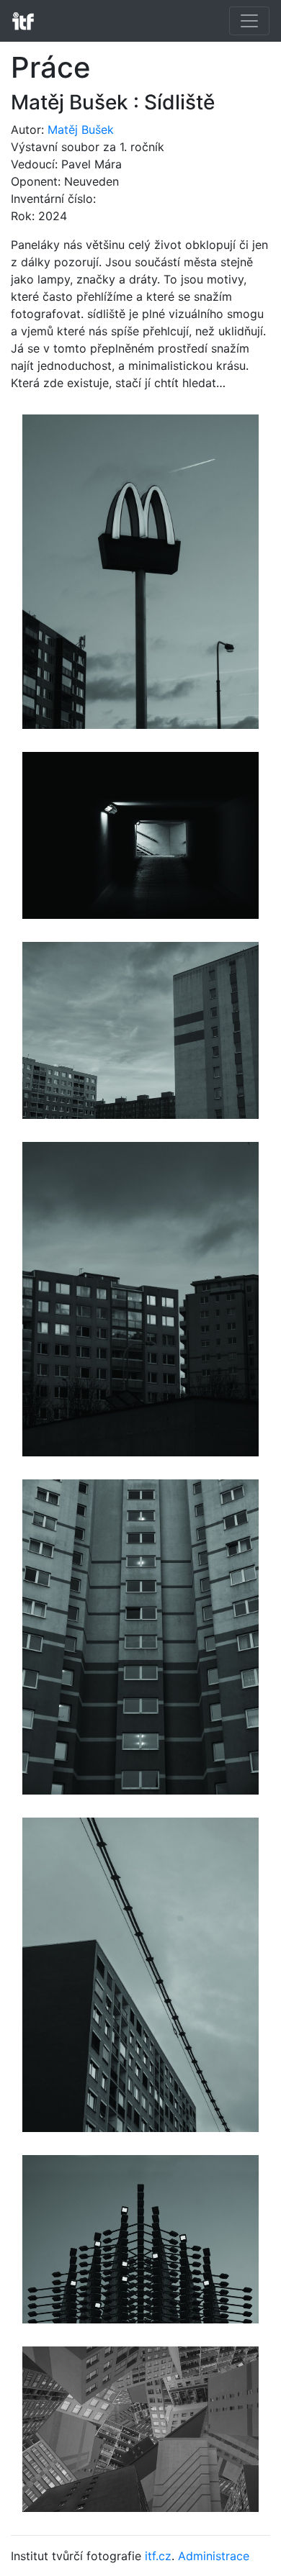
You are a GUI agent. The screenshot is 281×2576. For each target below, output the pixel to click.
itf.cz (158, 2556)
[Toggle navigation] (249, 21)
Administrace (214, 2556)
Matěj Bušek (81, 130)
